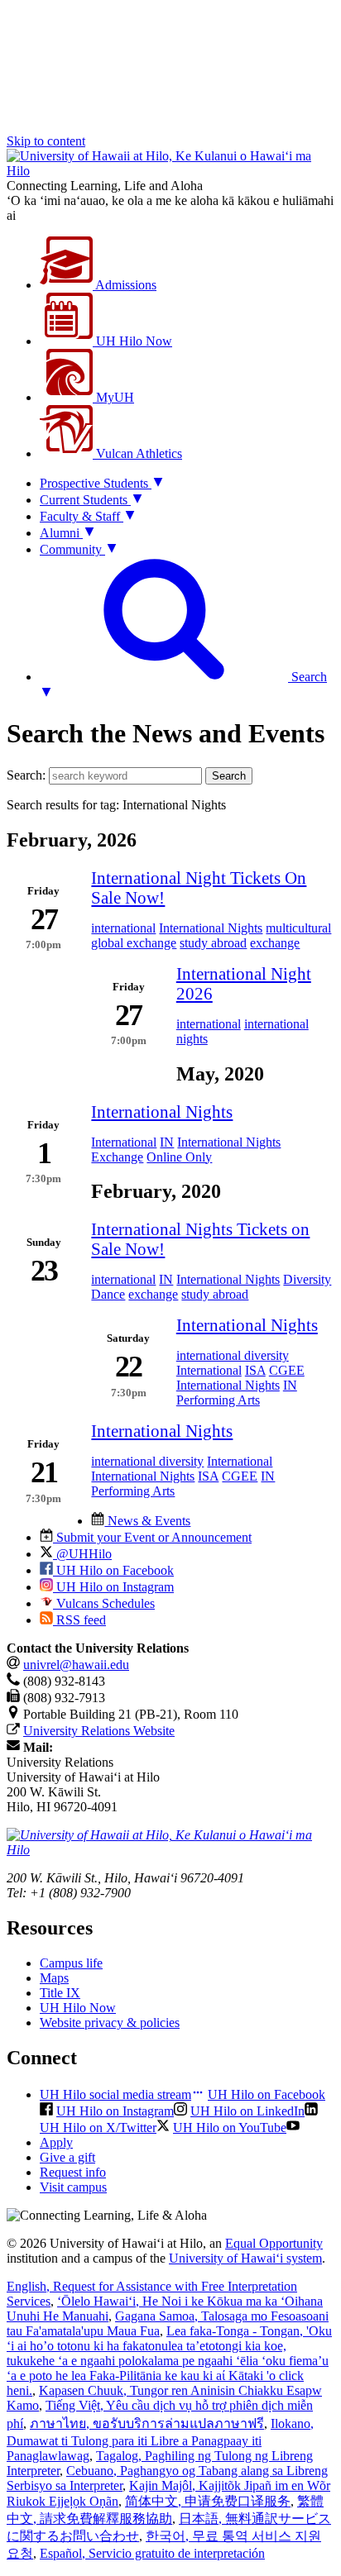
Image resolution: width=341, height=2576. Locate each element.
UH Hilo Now (132, 341)
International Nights (211, 928)
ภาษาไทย (147, 2423)
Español (152, 2553)
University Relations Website (99, 1731)
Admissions (125, 285)
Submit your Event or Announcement (152, 1537)
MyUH (113, 397)
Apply (56, 2142)
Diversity (307, 1279)
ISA (255, 1370)
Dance (108, 1294)
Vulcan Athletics (137, 453)
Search (229, 776)
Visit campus (73, 2187)
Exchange (117, 1157)
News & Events (147, 1521)
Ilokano (160, 2440)
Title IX (60, 1993)
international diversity (233, 1355)
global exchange (134, 943)
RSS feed (79, 1620)
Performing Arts (218, 1400)
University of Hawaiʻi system (245, 2258)
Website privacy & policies (110, 2023)
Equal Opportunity (274, 2243)
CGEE (287, 1370)
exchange (275, 943)
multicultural (298, 928)
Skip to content (46, 141)
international (123, 928)
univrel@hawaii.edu (76, 1665)
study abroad (213, 943)
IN (167, 1142)
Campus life (71, 1963)
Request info (73, 2172)
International (124, 1142)
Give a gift (67, 2157)
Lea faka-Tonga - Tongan (169, 2361)
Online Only (179, 1157)
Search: (26, 775)
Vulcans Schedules (104, 1603)
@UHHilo (82, 1554)
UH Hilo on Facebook (113, 1570)
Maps (54, 1978)
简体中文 (208, 2501)
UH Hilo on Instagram (113, 1587)
